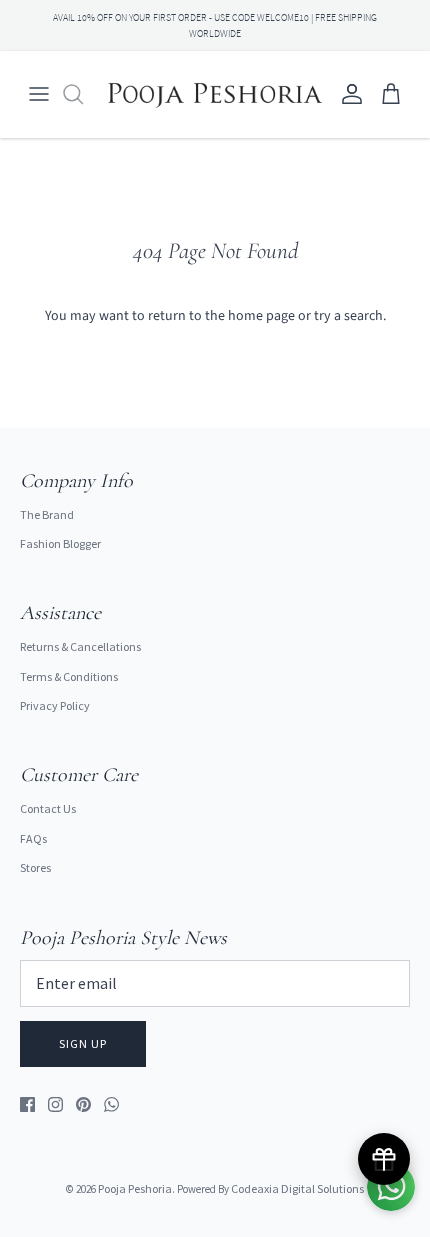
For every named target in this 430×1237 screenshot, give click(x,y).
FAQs (33, 838)
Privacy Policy (55, 705)
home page (261, 316)
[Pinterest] (83, 1104)
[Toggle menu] (39, 94)
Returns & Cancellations (80, 646)
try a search (348, 316)
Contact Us (48, 808)
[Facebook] (27, 1104)
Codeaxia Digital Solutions (297, 1188)
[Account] (347, 94)
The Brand (47, 514)
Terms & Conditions (69, 676)
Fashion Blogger (60, 543)
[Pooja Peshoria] (215, 94)
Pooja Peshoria (135, 1188)
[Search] (83, 94)
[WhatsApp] (111, 1104)
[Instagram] (55, 1104)
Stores (35, 867)
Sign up (83, 1043)
